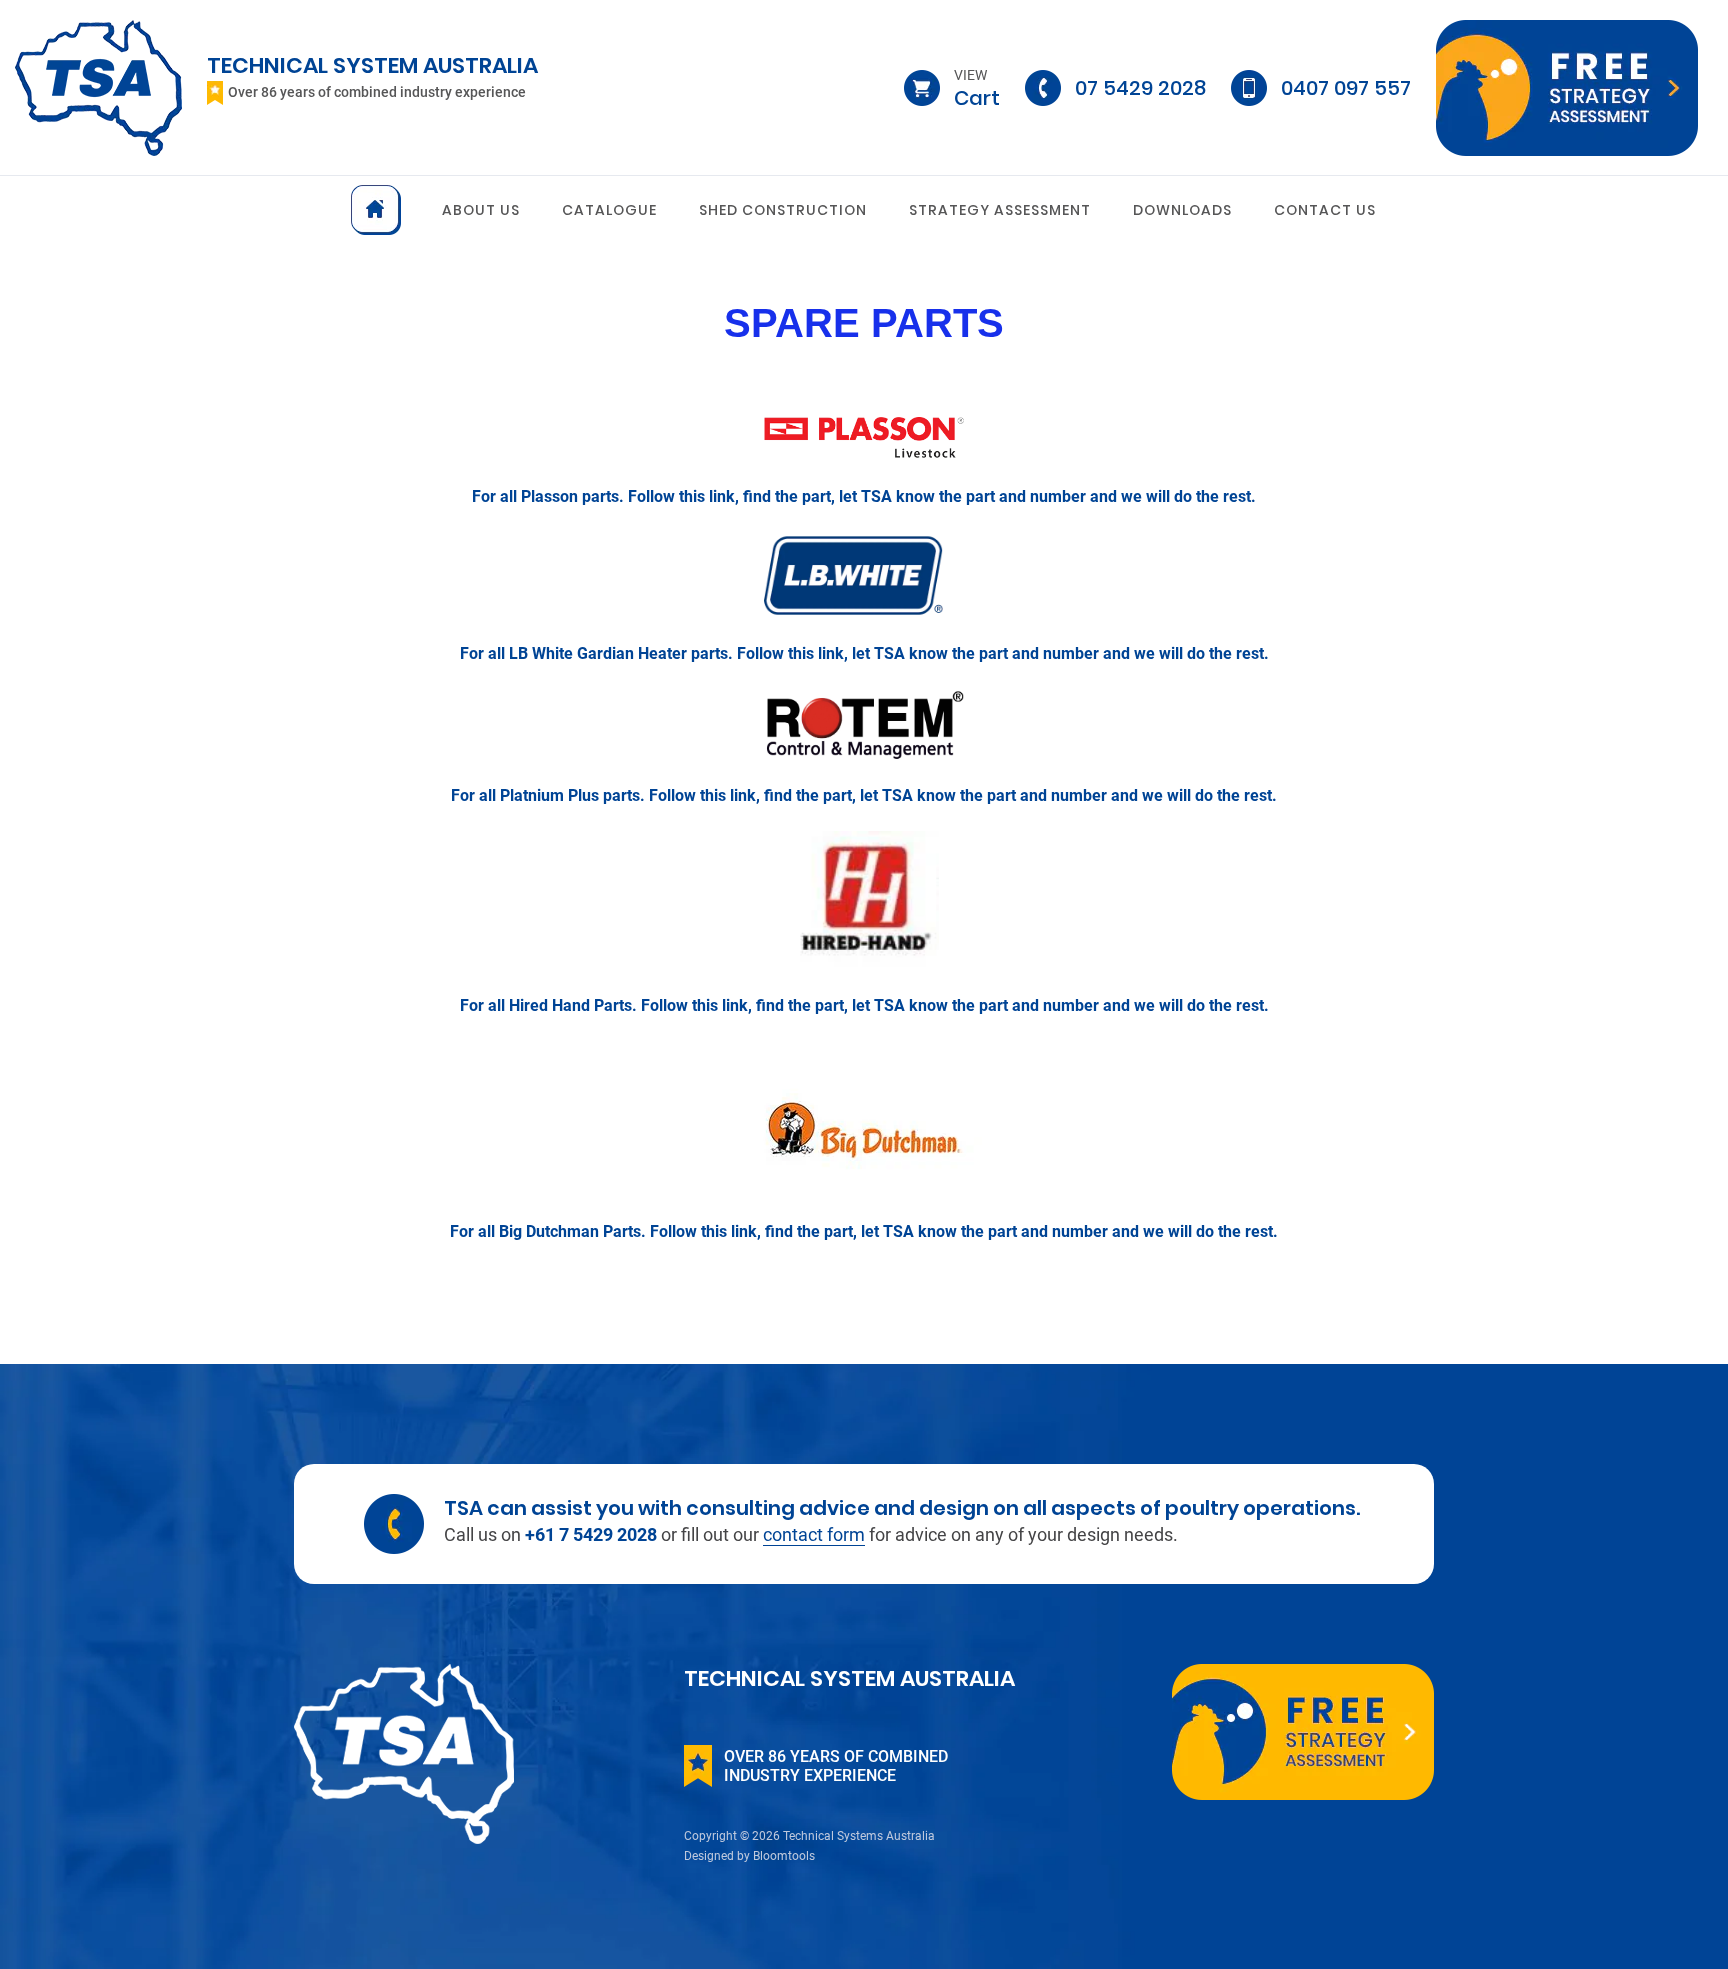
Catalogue (609, 210)
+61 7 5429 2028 (593, 1534)
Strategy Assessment (1000, 210)
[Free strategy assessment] (1567, 88)
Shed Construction (783, 210)
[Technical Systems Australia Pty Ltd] (98, 86)
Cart (977, 88)
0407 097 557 (1346, 88)
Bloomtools (784, 1856)
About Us (481, 210)
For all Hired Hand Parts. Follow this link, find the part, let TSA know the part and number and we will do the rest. (864, 1005)
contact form (814, 1534)
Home (376, 210)
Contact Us (1325, 210)
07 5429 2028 (1140, 88)
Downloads (1182, 210)
